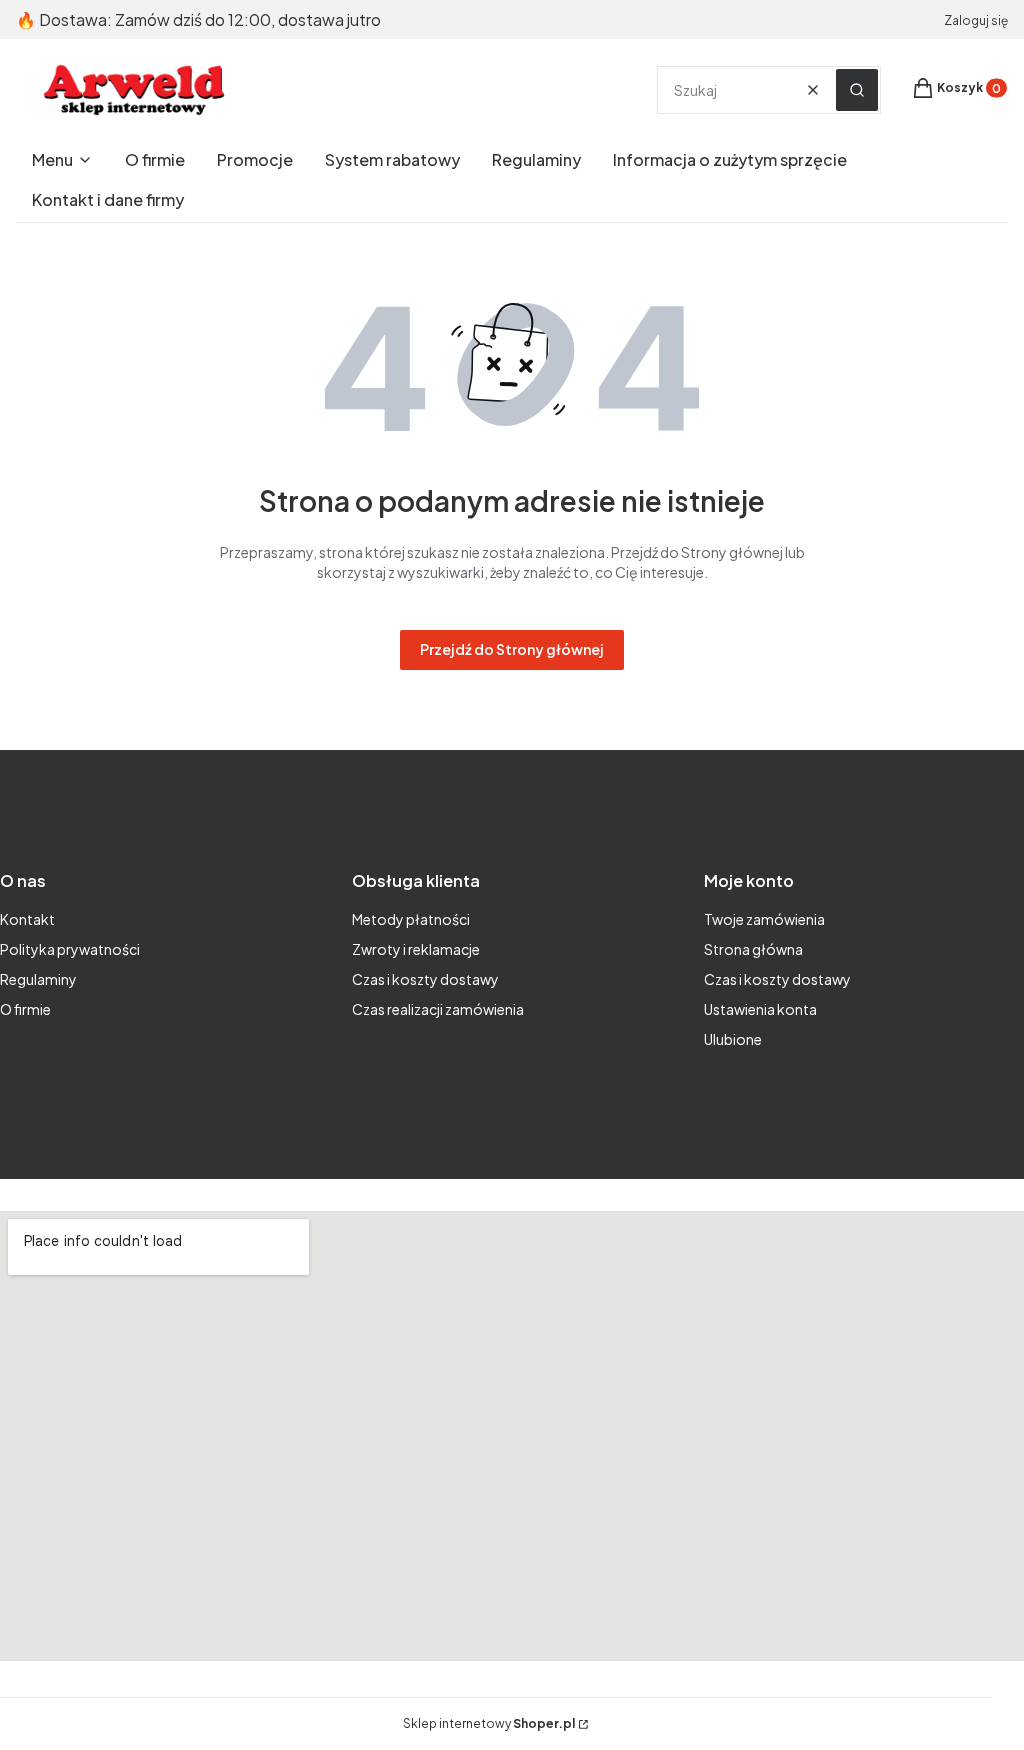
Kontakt (27, 919)
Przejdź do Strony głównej (512, 649)
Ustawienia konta (760, 1009)
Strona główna (753, 949)
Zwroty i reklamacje (416, 949)
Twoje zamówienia (764, 919)
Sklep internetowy (489, 1723)
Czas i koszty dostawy (425, 979)
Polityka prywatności (70, 949)
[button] (857, 90)
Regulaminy (38, 979)
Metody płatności (411, 919)
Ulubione (733, 1039)
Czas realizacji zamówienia (438, 1009)
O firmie (25, 1009)
